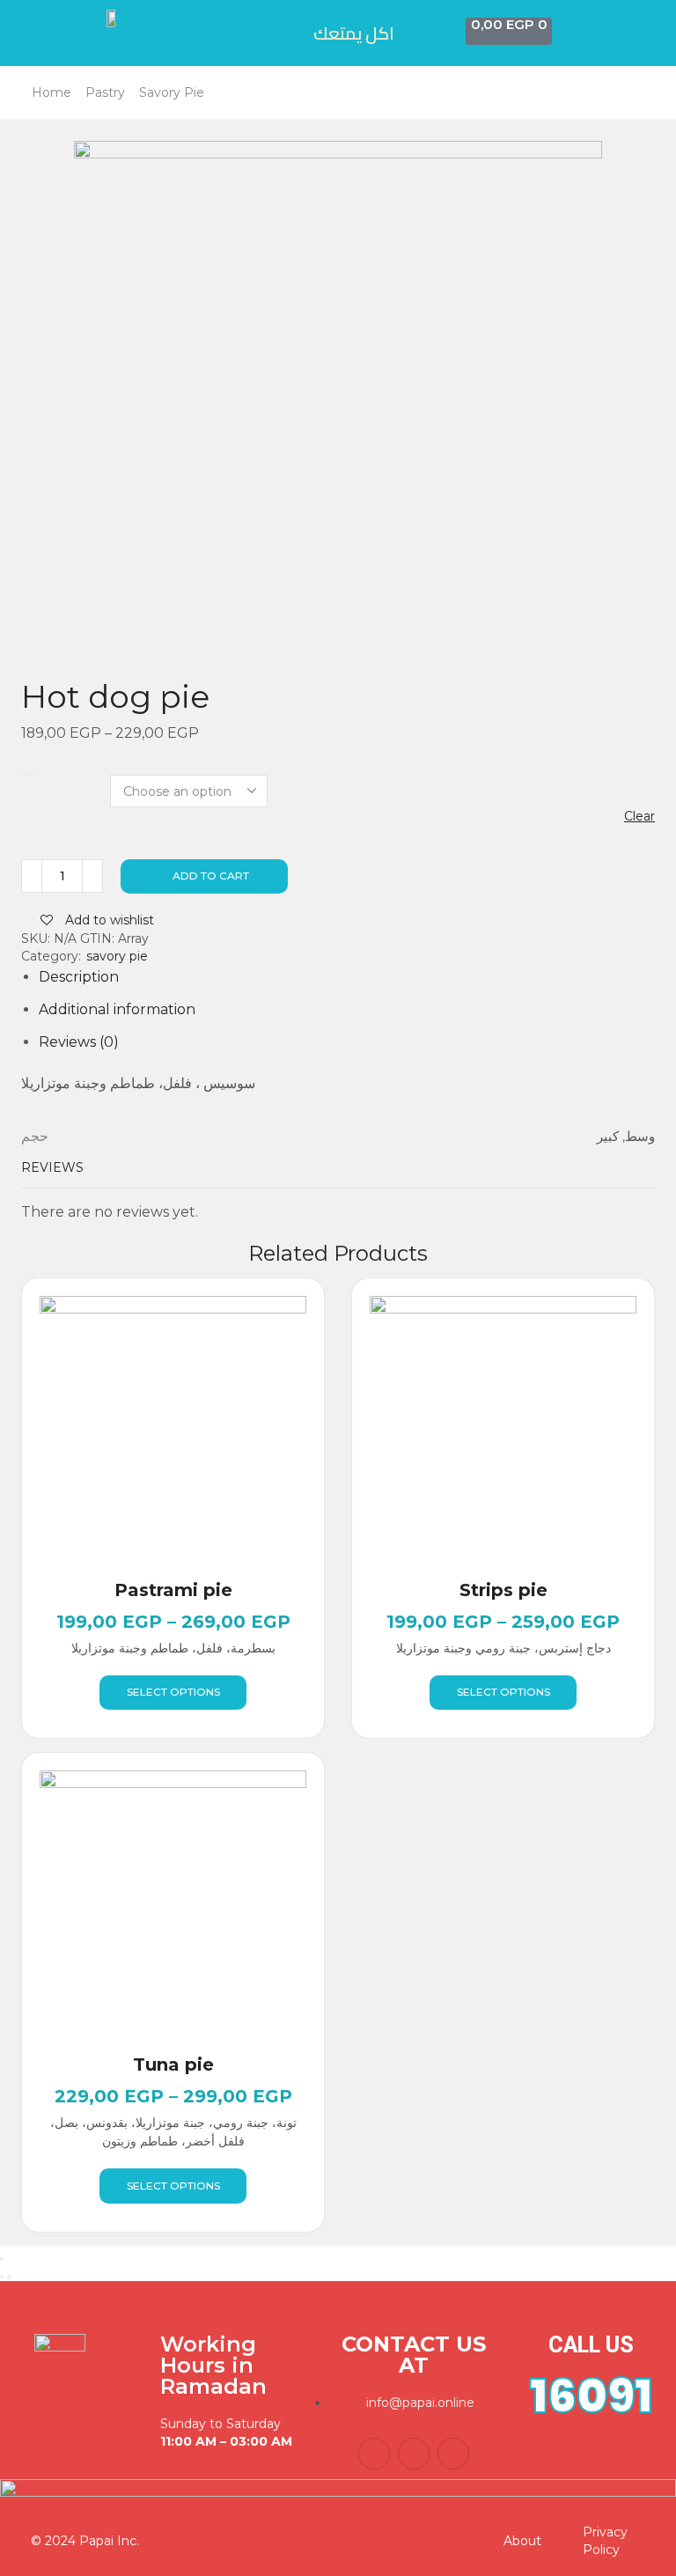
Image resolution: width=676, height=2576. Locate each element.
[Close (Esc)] (2, 2259)
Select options (173, 1692)
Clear (639, 816)
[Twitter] (414, 2454)
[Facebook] (374, 2454)
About (522, 2541)
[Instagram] (453, 2454)
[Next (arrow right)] (9, 2277)
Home (51, 92)
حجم (30, 773)
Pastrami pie (173, 1590)
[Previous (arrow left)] (2, 2277)
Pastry (105, 92)
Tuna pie (173, 2064)
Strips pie (503, 1590)
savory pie (172, 92)
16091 (591, 2396)
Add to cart (211, 876)
